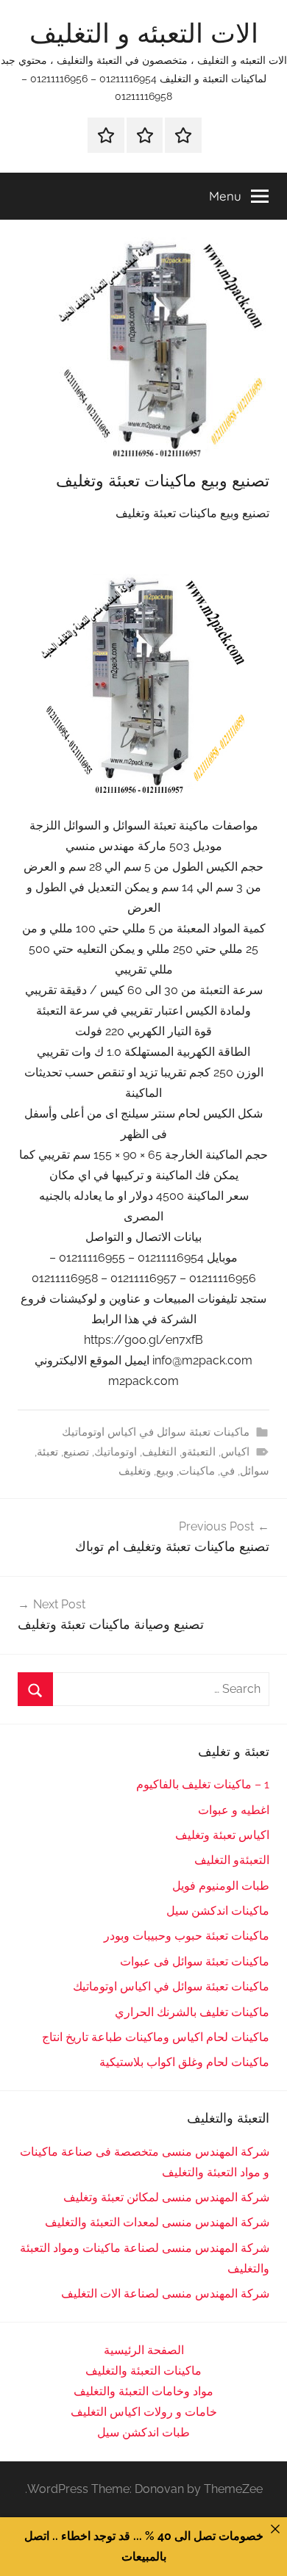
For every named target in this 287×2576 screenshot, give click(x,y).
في (227, 1471)
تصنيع (76, 1452)
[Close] (275, 2529)
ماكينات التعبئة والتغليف (143, 2371)
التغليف (159, 1452)
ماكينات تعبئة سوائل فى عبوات (195, 1961)
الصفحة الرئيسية (144, 2350)
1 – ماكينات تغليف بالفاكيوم (203, 1784)
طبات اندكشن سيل (143, 2432)
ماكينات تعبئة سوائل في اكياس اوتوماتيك (156, 1432)
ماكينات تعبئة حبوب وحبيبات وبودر (187, 1936)
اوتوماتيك (116, 1452)
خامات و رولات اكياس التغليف (144, 2412)
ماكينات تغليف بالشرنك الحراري (192, 2012)
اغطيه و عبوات (234, 1810)
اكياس (235, 1452)
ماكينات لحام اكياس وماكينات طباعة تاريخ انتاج (156, 2037)
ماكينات (197, 1471)
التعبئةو (199, 1452)
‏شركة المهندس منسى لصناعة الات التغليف (165, 2293)
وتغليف (135, 1471)
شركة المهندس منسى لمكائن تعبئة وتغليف (166, 2197)
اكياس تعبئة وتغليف (222, 1835)
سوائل (255, 1471)
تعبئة (47, 1452)
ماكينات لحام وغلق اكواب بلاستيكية (184, 2062)
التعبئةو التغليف (232, 1860)
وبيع (165, 1471)
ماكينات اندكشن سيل (218, 1911)
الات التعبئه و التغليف (144, 33)
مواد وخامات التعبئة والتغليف (143, 2391)
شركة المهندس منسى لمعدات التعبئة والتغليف (157, 2222)
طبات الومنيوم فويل (221, 1886)
